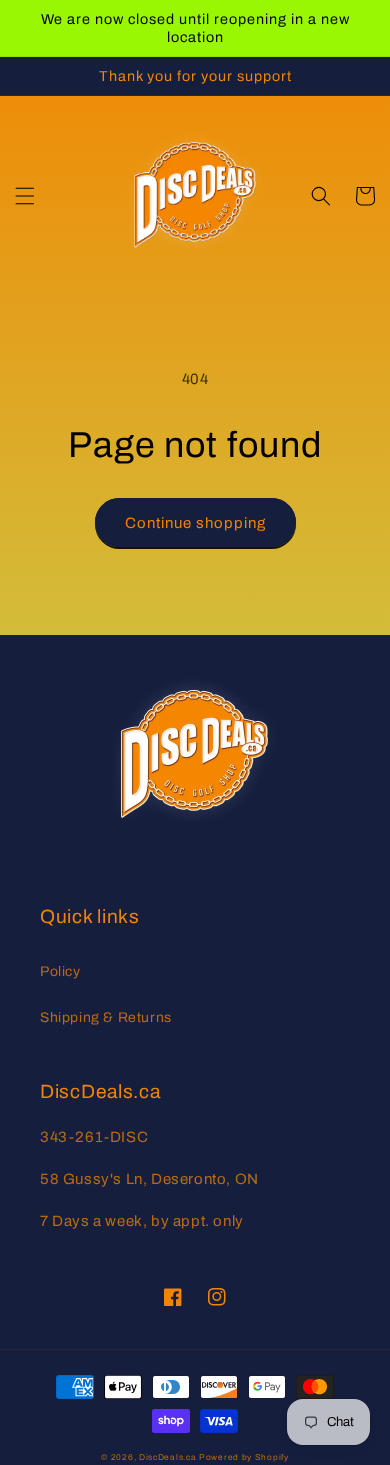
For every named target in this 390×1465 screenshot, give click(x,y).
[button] (25, 196)
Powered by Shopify (244, 1457)
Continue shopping (195, 523)
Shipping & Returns (106, 1017)
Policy (60, 971)
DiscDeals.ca (167, 1457)
